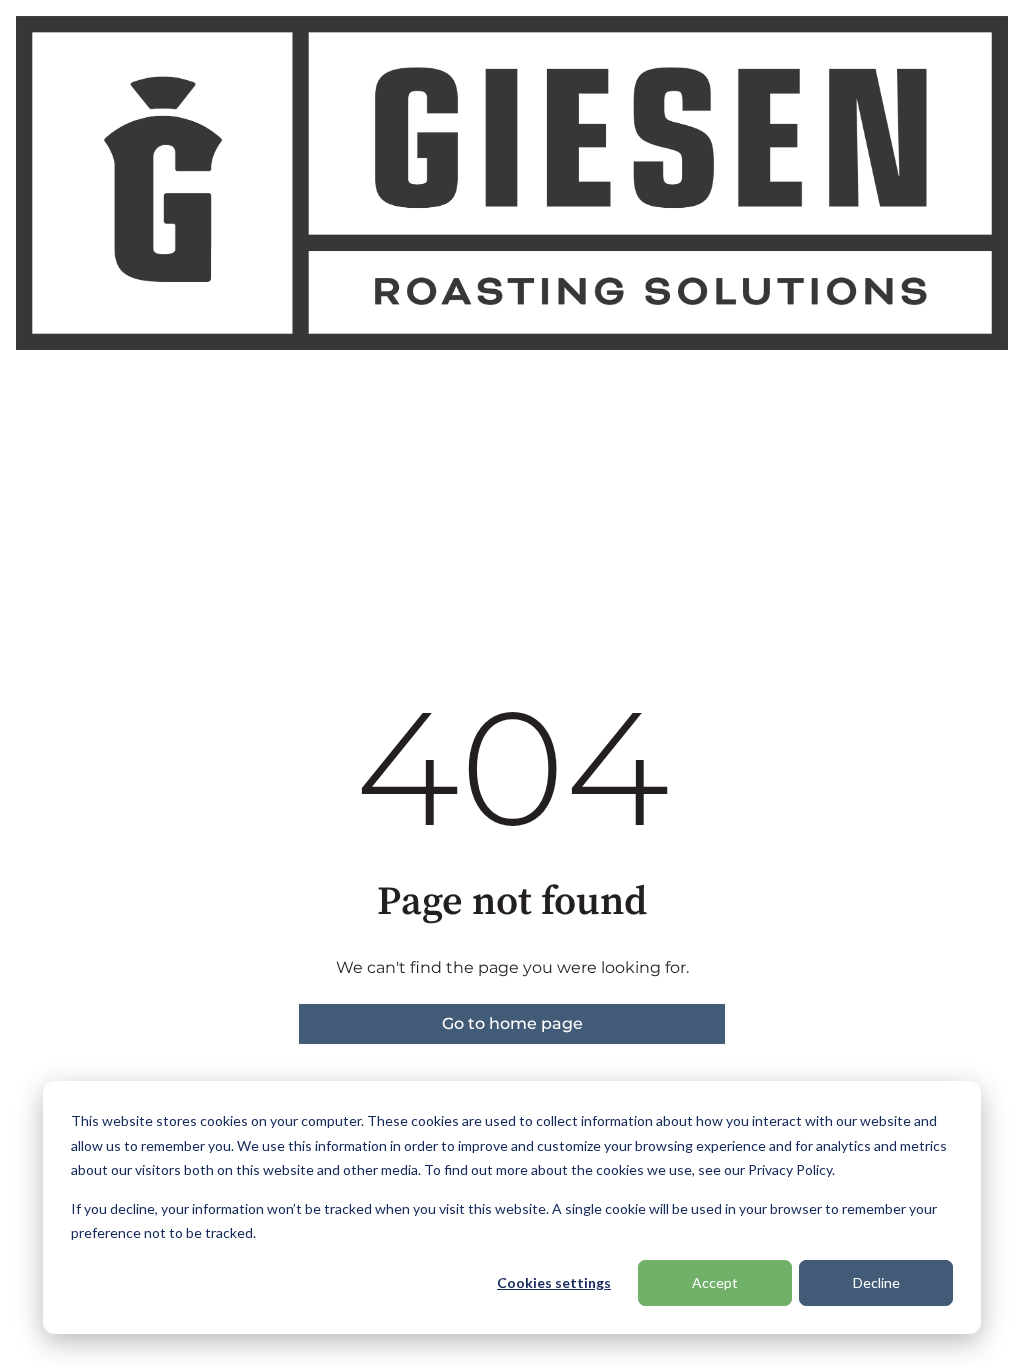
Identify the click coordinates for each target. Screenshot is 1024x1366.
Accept (715, 1282)
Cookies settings (554, 1282)
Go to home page (512, 1023)
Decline (876, 1282)
